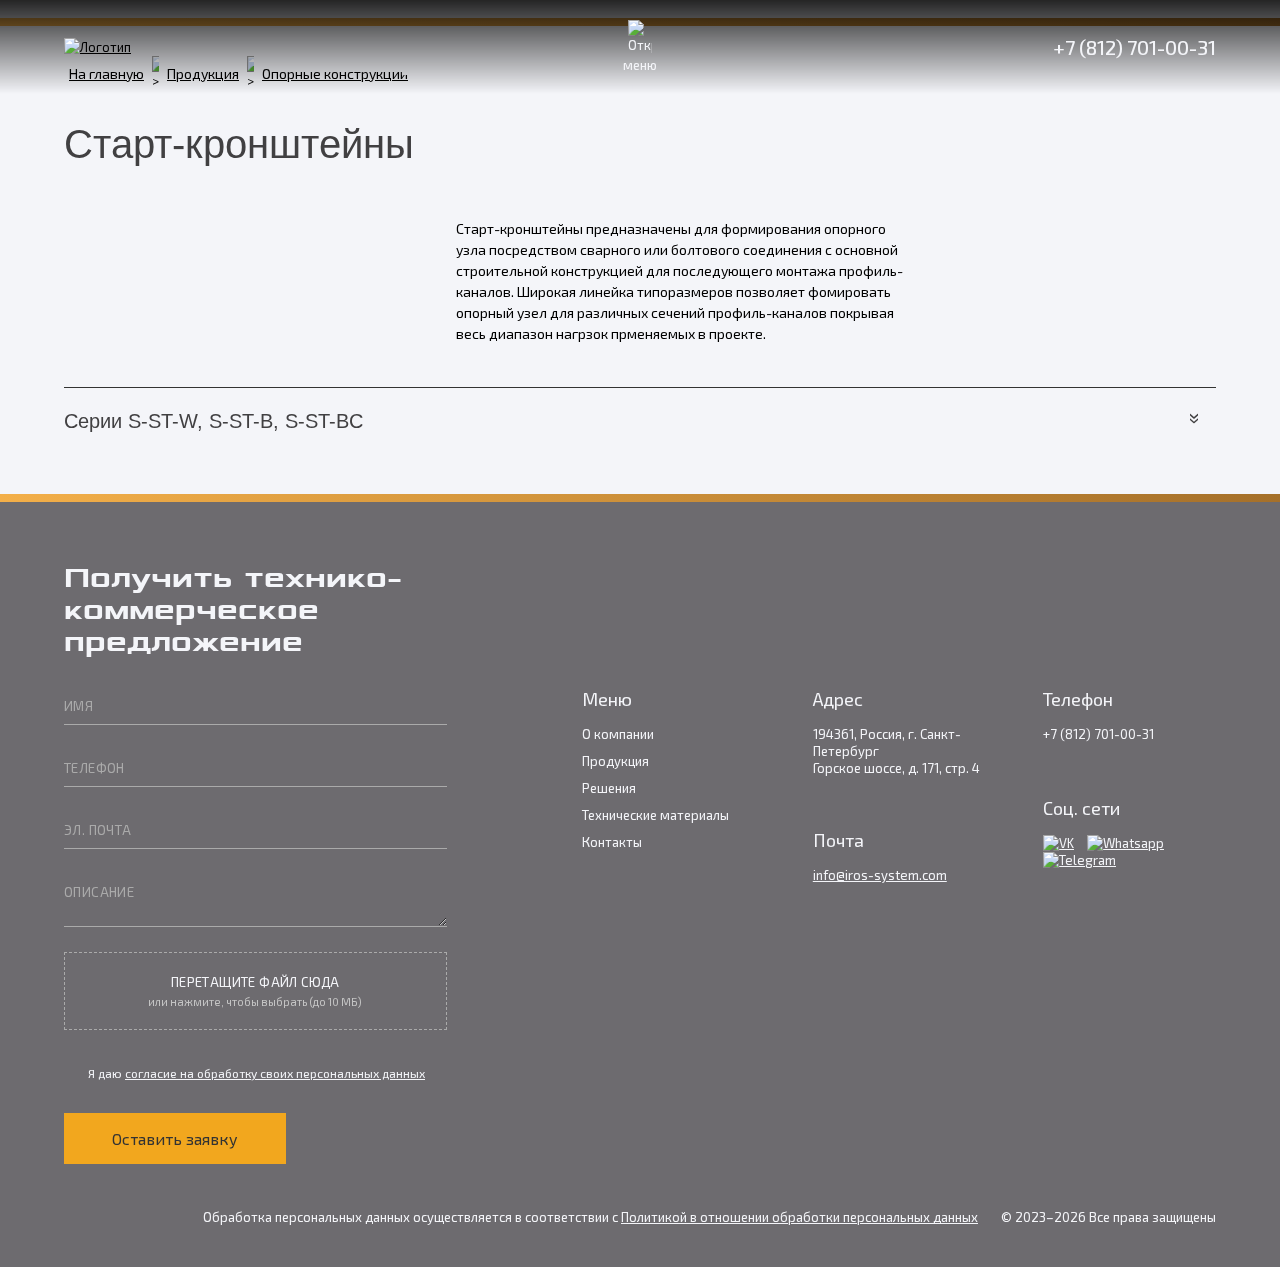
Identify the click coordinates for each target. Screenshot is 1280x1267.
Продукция (615, 761)
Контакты (612, 842)
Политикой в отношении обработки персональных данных (799, 1217)
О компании (618, 734)
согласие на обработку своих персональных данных (275, 1073)
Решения (609, 788)
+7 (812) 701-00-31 (1134, 47)
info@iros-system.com (880, 875)
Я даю (255, 1073)
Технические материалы (655, 815)
